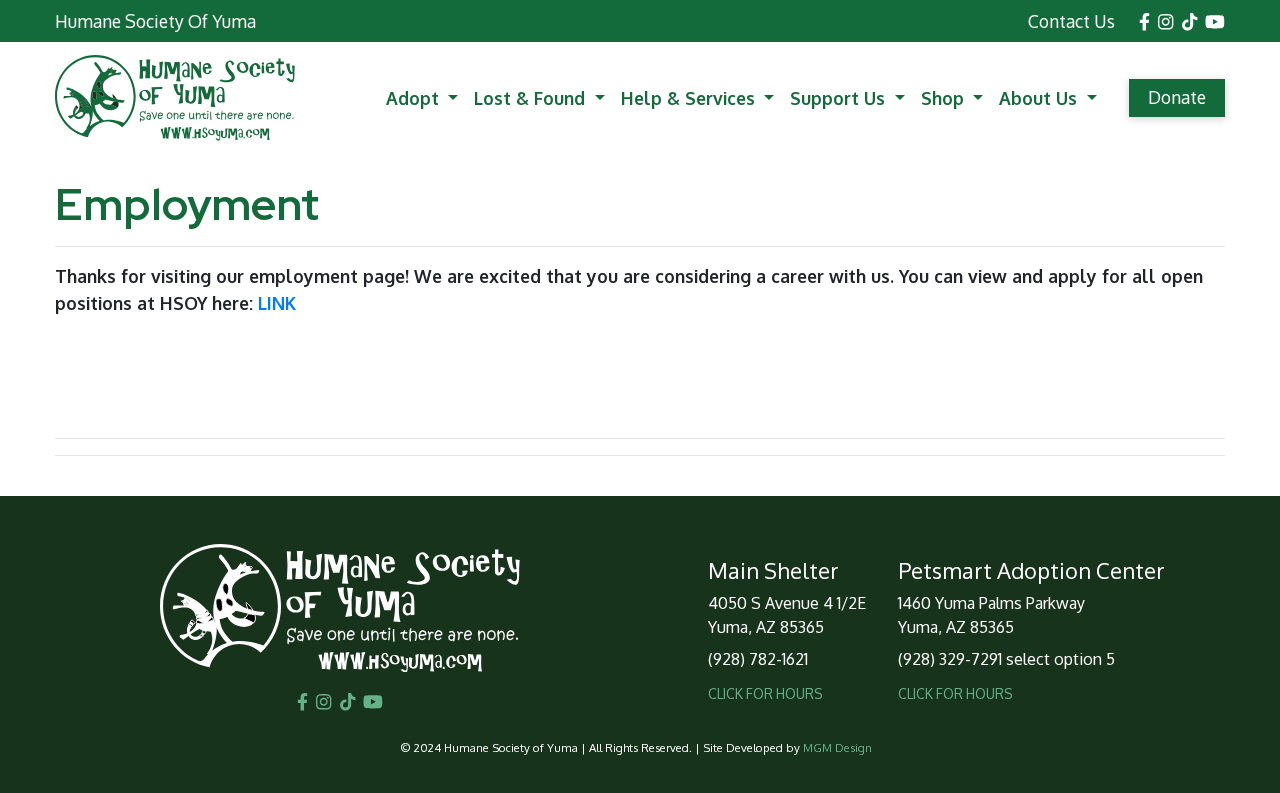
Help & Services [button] (690, 98)
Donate (1177, 97)
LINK (277, 303)
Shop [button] (945, 98)
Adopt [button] (415, 98)
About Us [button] (1040, 98)
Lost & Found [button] (532, 98)
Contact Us (1071, 21)
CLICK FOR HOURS (765, 693)
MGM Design (837, 747)
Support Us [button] (840, 98)
